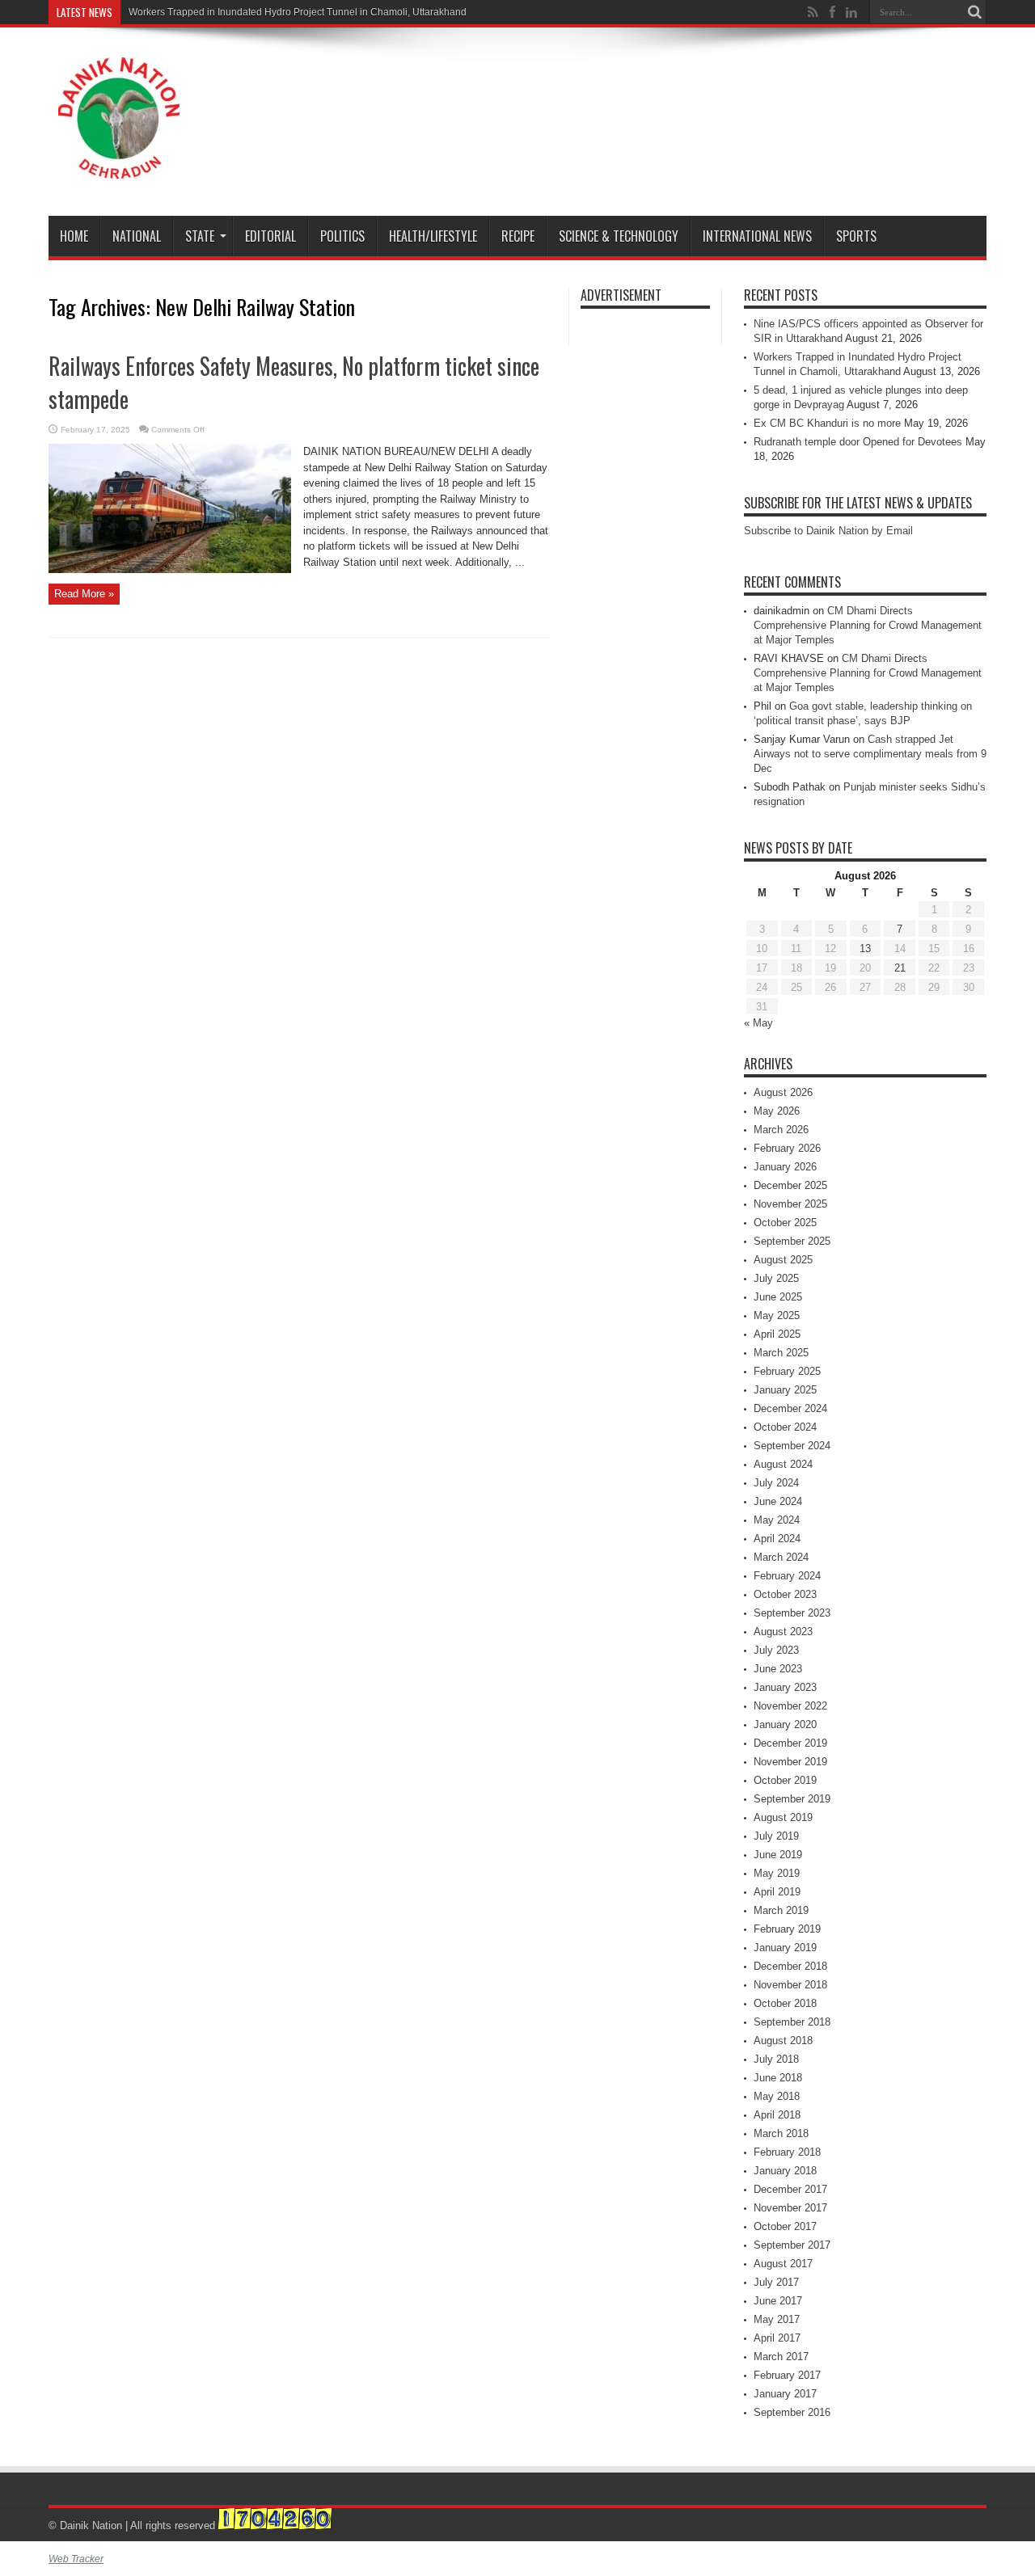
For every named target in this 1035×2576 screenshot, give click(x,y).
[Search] (974, 12)
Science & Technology (619, 236)
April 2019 (777, 1892)
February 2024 (787, 1576)
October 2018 (785, 2003)
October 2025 (785, 1223)
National (137, 236)
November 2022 (790, 1706)
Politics (342, 236)
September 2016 (792, 2412)
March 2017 (781, 2357)
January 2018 (785, 2171)
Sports (856, 236)
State (200, 236)
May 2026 (777, 1111)
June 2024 (778, 1501)
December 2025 (790, 1185)
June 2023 (778, 1669)
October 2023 (785, 1594)
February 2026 (787, 1148)
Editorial (270, 236)
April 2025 (777, 1334)
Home (74, 236)
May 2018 (777, 2096)
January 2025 (785, 1390)
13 (865, 949)
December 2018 (790, 1966)
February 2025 (787, 1371)
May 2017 (777, 2319)
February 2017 (787, 2375)
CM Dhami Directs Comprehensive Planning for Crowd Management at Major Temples (868, 625)
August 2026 (783, 1092)
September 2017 (792, 2245)
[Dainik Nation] (119, 167)
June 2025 (778, 1297)
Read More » (84, 594)
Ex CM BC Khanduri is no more (827, 423)
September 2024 (792, 1446)
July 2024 (776, 1483)
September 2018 (792, 2022)
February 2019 (787, 1929)
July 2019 (776, 1836)
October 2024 (785, 1427)
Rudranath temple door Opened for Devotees (858, 442)
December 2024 (790, 1408)
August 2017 (783, 2264)
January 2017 (785, 2394)
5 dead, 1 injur (160, 12)
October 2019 (785, 1780)
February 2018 (787, 2152)
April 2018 (777, 2115)
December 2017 (790, 2189)
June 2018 (778, 2078)
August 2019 (783, 1817)
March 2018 (781, 2133)
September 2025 (792, 1241)
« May (758, 1023)
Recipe (518, 236)
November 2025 (790, 1204)
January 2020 (785, 1724)
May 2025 (777, 1315)
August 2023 (783, 1632)
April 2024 (777, 1539)
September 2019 (792, 1799)
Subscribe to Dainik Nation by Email (828, 531)
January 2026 (785, 1167)
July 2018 (776, 2059)
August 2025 (783, 1260)
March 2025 (781, 1353)
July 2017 (776, 2282)
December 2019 (790, 1743)
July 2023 (776, 1650)
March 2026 (781, 1130)
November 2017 (790, 2208)
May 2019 (777, 1873)
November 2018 (790, 1985)
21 (900, 968)
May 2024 (777, 1520)
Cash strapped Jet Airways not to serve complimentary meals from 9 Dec (870, 754)
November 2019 (790, 1762)
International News (757, 236)
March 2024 (781, 1557)
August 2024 (783, 1464)
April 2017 (777, 2338)
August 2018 (783, 2041)
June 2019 (778, 1855)
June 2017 (778, 2301)
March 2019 (781, 1910)
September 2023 (792, 1613)
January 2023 (785, 1687)
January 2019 (785, 1948)
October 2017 (785, 2226)
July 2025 (776, 1278)
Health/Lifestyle (433, 236)
